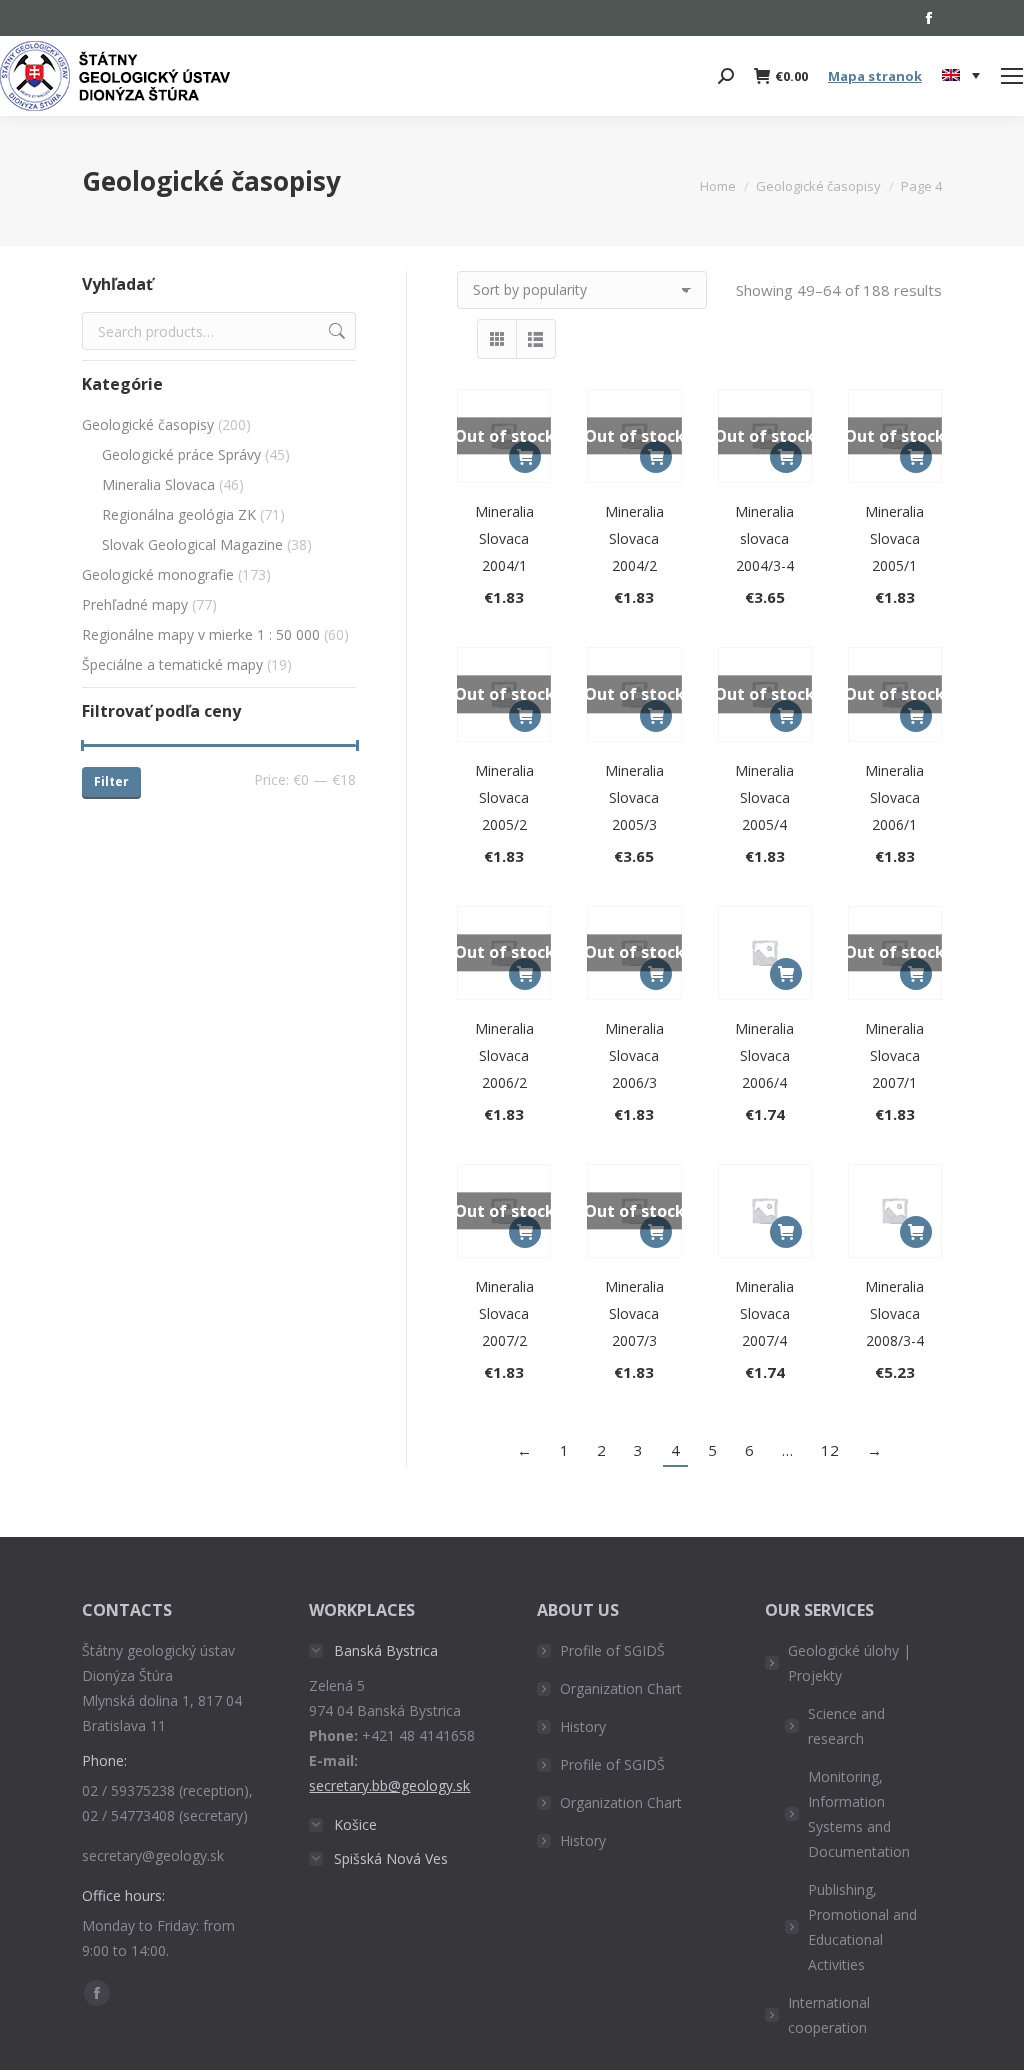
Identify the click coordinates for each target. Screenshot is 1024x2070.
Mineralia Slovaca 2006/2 (504, 1055)
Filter (111, 781)
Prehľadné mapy (135, 604)
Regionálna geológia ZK (179, 514)
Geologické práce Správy (181, 454)
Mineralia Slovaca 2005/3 (634, 797)
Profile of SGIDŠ (612, 1650)
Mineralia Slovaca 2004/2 (634, 538)
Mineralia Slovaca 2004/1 (504, 538)
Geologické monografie (158, 574)
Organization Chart (621, 1688)
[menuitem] (961, 76)
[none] (961, 76)
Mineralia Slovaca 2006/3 (634, 1055)
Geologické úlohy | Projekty (849, 1663)
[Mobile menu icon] (1012, 76)
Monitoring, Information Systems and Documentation (859, 1814)
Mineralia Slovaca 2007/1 (894, 1055)
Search (335, 331)
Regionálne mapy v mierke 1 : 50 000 (201, 634)
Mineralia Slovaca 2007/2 (504, 1313)
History (583, 1726)
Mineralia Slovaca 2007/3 (634, 1313)
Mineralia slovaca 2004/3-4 (764, 538)
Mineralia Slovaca (158, 484)
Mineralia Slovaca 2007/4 (764, 1313)
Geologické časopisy (148, 424)
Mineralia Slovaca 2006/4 (764, 1055)
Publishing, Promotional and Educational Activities (862, 1927)
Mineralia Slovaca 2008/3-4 (894, 1313)
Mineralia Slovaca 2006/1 (894, 797)
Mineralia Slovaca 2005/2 (504, 797)
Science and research (846, 1726)
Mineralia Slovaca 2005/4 (764, 797)
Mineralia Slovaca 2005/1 (894, 538)
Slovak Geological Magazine (192, 544)
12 (830, 1450)
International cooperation (829, 2015)
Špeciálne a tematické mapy (172, 664)
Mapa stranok (875, 76)
